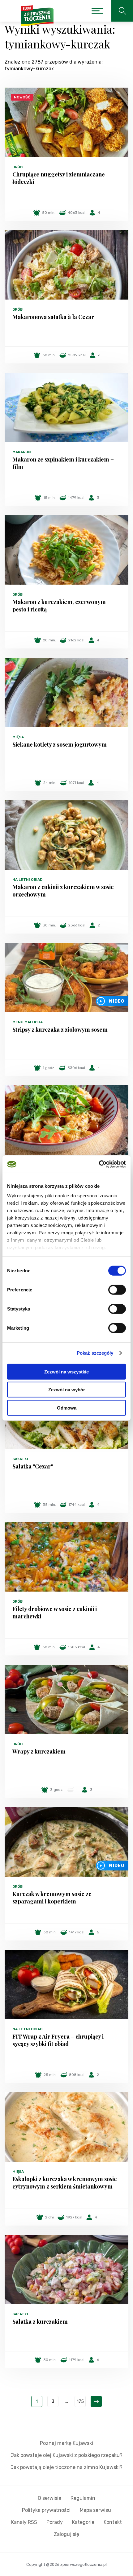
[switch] (117, 1290)
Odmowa (67, 1408)
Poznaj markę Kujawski (66, 2443)
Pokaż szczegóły (95, 1353)
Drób (17, 167)
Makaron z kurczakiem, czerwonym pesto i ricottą (59, 606)
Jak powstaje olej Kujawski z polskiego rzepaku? (67, 2455)
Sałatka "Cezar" (33, 1466)
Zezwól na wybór (67, 1390)
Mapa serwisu (95, 2510)
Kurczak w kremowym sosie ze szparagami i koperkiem (52, 1898)
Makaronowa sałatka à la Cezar (53, 317)
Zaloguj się (66, 2534)
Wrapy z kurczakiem (39, 1751)
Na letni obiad (27, 880)
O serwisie (49, 2498)
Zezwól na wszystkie (66, 1371)
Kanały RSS (24, 2522)
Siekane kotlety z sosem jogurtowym (60, 744)
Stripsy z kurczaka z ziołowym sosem (60, 1029)
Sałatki (20, 1459)
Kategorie (83, 2522)
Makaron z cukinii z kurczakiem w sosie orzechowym (63, 891)
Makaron (22, 452)
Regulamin (83, 2498)
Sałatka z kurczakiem (40, 2321)
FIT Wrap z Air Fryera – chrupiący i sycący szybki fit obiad (58, 2040)
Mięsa (18, 737)
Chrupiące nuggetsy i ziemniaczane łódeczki (59, 178)
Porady (55, 2522)
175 (80, 2402)
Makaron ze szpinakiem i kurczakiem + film (63, 463)
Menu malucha (28, 1022)
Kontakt (113, 2522)
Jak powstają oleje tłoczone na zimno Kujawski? (66, 2467)
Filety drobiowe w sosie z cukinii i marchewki (55, 1613)
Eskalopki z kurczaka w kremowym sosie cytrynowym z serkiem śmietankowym (65, 2183)
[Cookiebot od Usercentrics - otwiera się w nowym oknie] (99, 1164)
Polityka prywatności (46, 2510)
